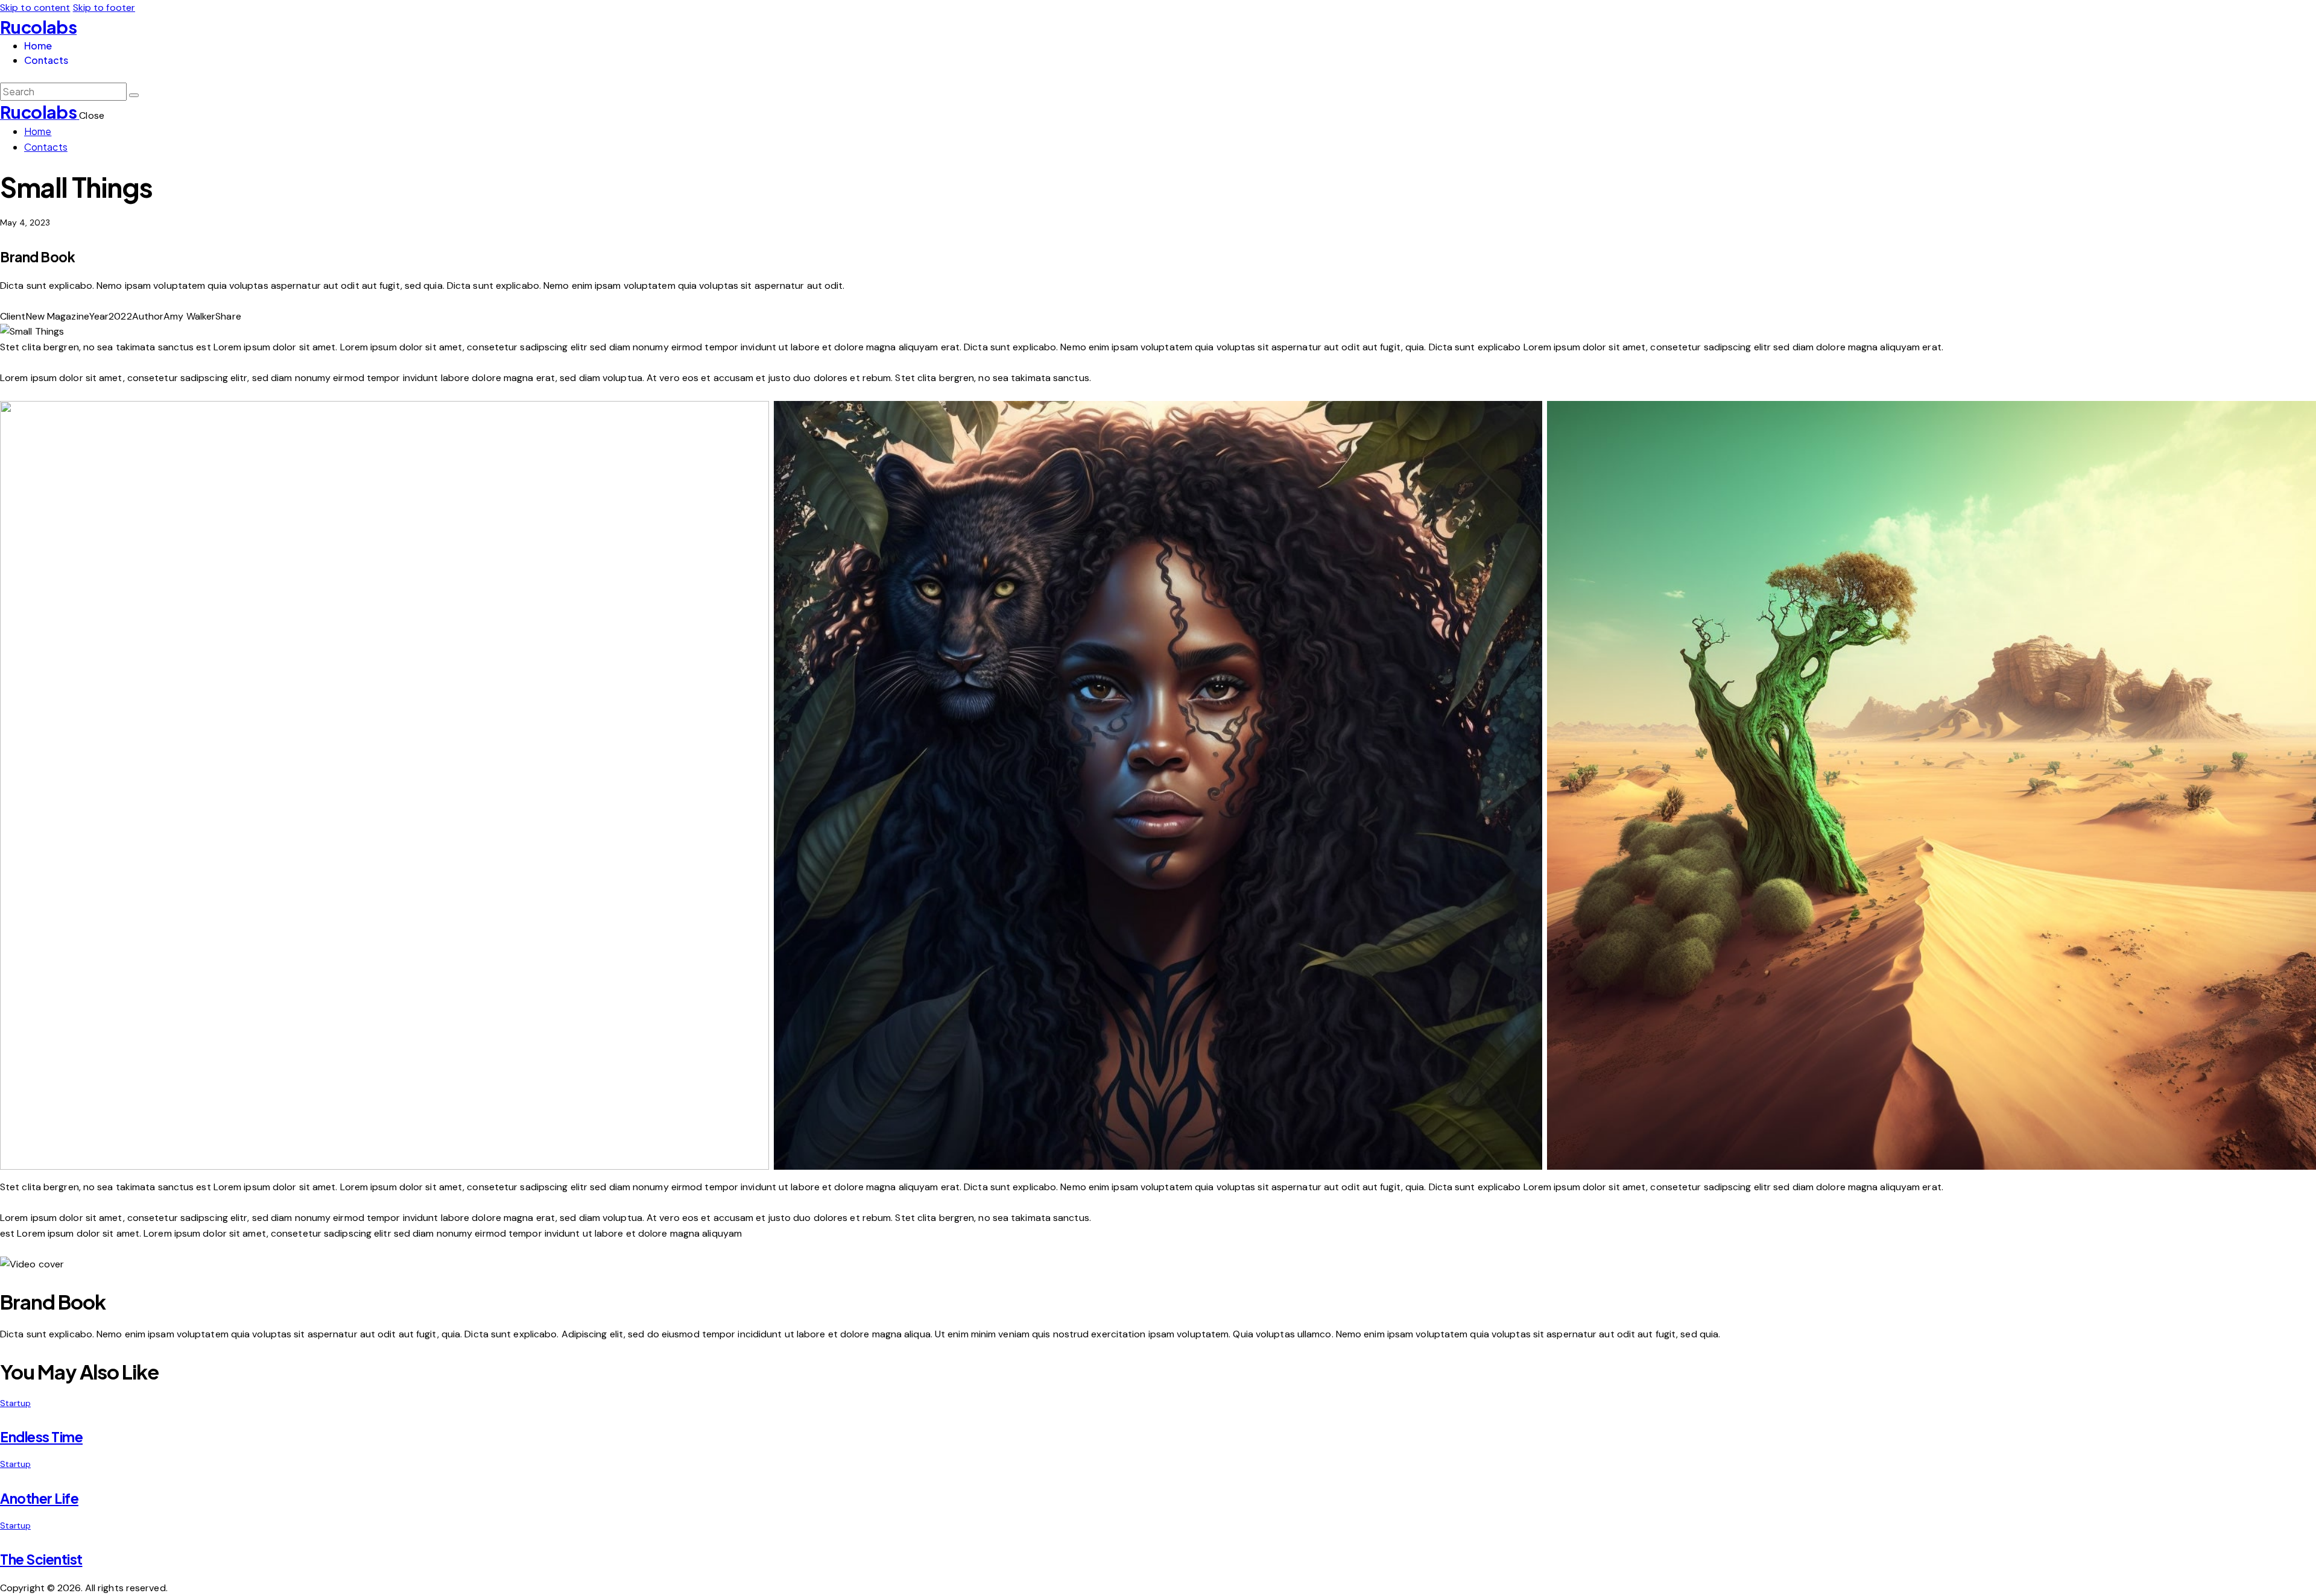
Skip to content (35, 8)
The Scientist (41, 1559)
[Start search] (134, 95)
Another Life (39, 1498)
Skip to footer (104, 8)
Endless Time (41, 1437)
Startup (15, 1403)
